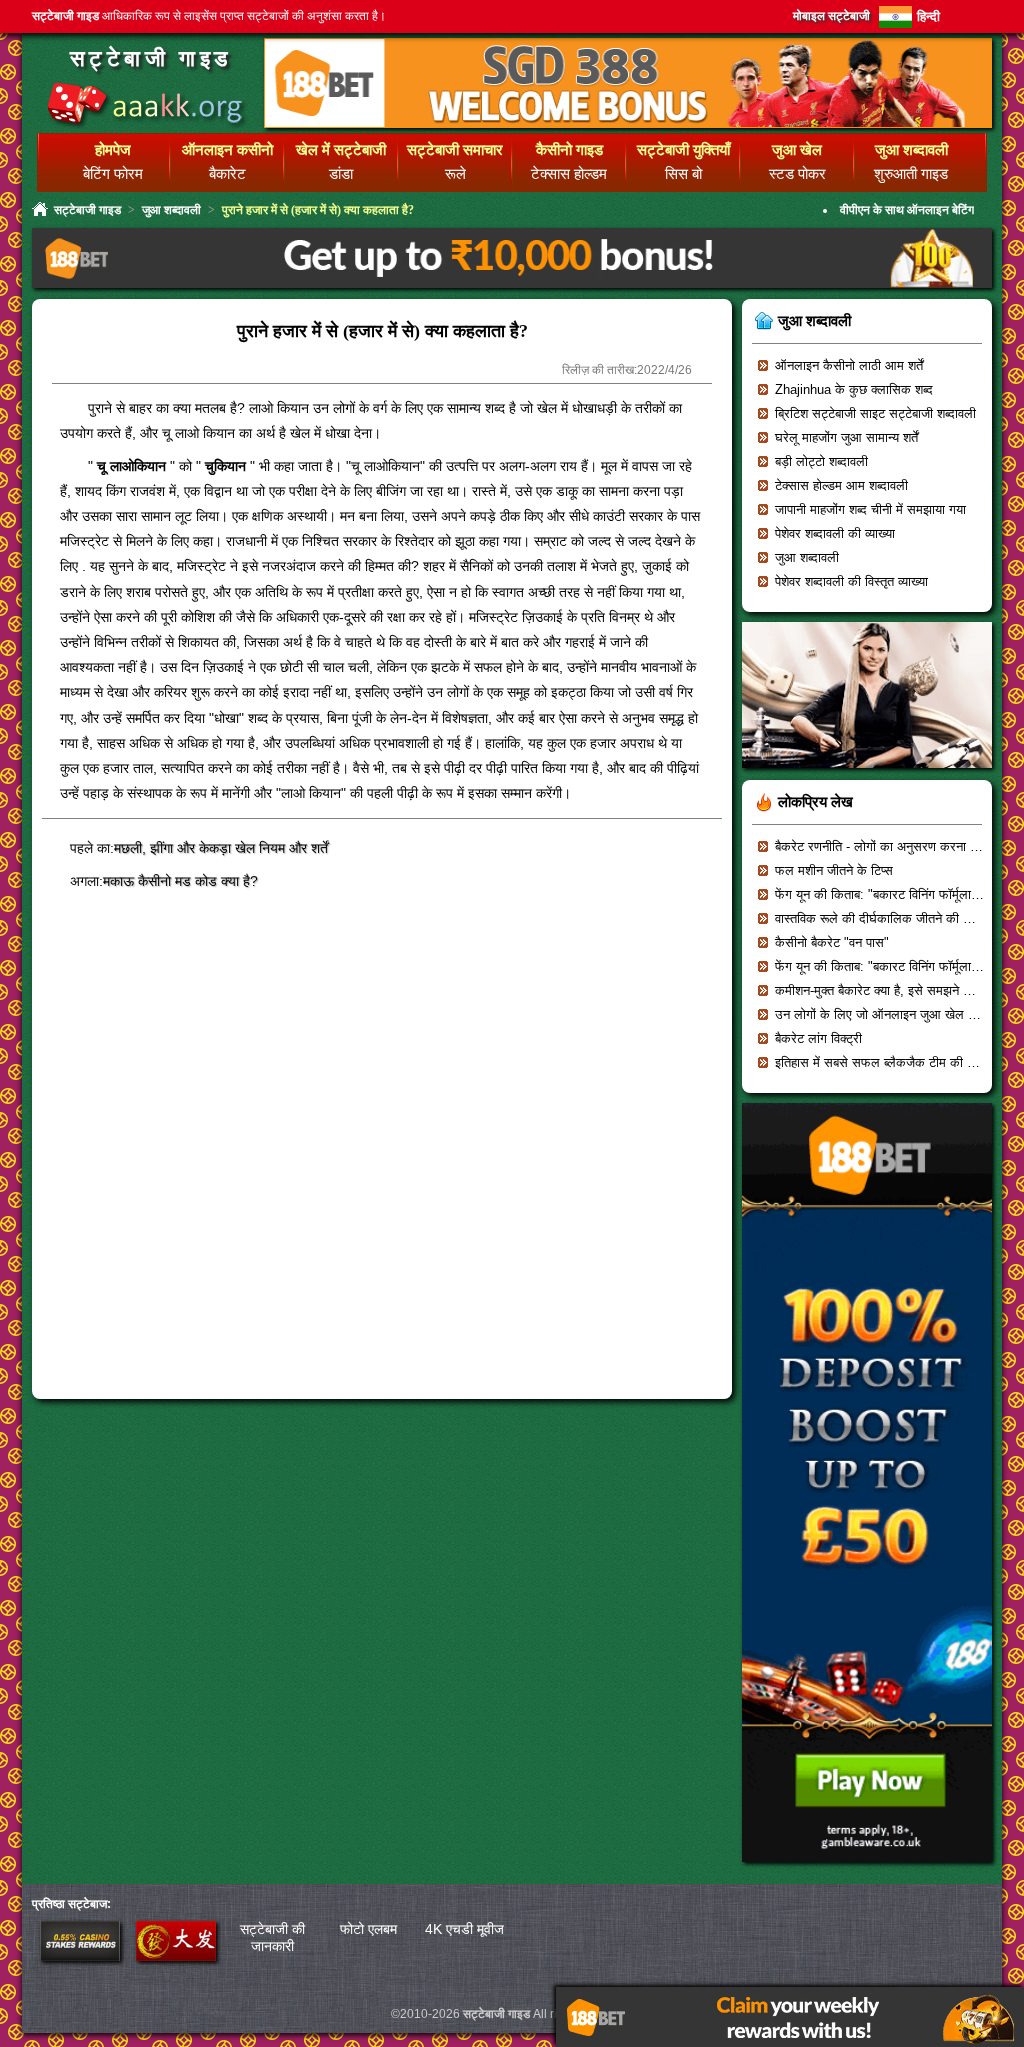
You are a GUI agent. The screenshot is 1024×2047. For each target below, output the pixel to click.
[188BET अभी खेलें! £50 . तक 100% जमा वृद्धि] (867, 1868)
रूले (455, 174)
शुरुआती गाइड (911, 174)
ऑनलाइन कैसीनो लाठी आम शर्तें (849, 365)
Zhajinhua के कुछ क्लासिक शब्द (854, 389)
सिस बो (683, 174)
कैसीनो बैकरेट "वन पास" (832, 942)
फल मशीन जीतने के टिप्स (834, 870)
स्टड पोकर (797, 174)
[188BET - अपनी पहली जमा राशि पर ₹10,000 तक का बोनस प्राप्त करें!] (512, 285)
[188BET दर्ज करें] (80, 1956)
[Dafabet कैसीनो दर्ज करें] (176, 1956)
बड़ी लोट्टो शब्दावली (821, 461)
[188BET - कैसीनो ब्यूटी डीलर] (867, 774)
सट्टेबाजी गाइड (151, 58)
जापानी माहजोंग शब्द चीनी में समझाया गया (870, 509)
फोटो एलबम (368, 1929)
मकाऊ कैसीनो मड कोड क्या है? (180, 881)
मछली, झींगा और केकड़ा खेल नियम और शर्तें (221, 848)
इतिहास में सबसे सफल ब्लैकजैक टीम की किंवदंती (889, 1062)
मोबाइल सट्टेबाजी (831, 16)
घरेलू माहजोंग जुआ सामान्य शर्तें (846, 437)
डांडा (341, 174)
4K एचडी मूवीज (464, 1929)
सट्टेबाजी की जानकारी (272, 1937)
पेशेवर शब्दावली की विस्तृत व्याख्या (851, 581)
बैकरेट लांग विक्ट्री (818, 1038)
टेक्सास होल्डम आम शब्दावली (841, 485)
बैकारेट (227, 174)
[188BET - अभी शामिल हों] (628, 124)
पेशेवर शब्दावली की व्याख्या (835, 533)
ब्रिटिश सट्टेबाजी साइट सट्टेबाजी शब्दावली (875, 413)
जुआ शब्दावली (171, 210)
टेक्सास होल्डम (569, 174)
